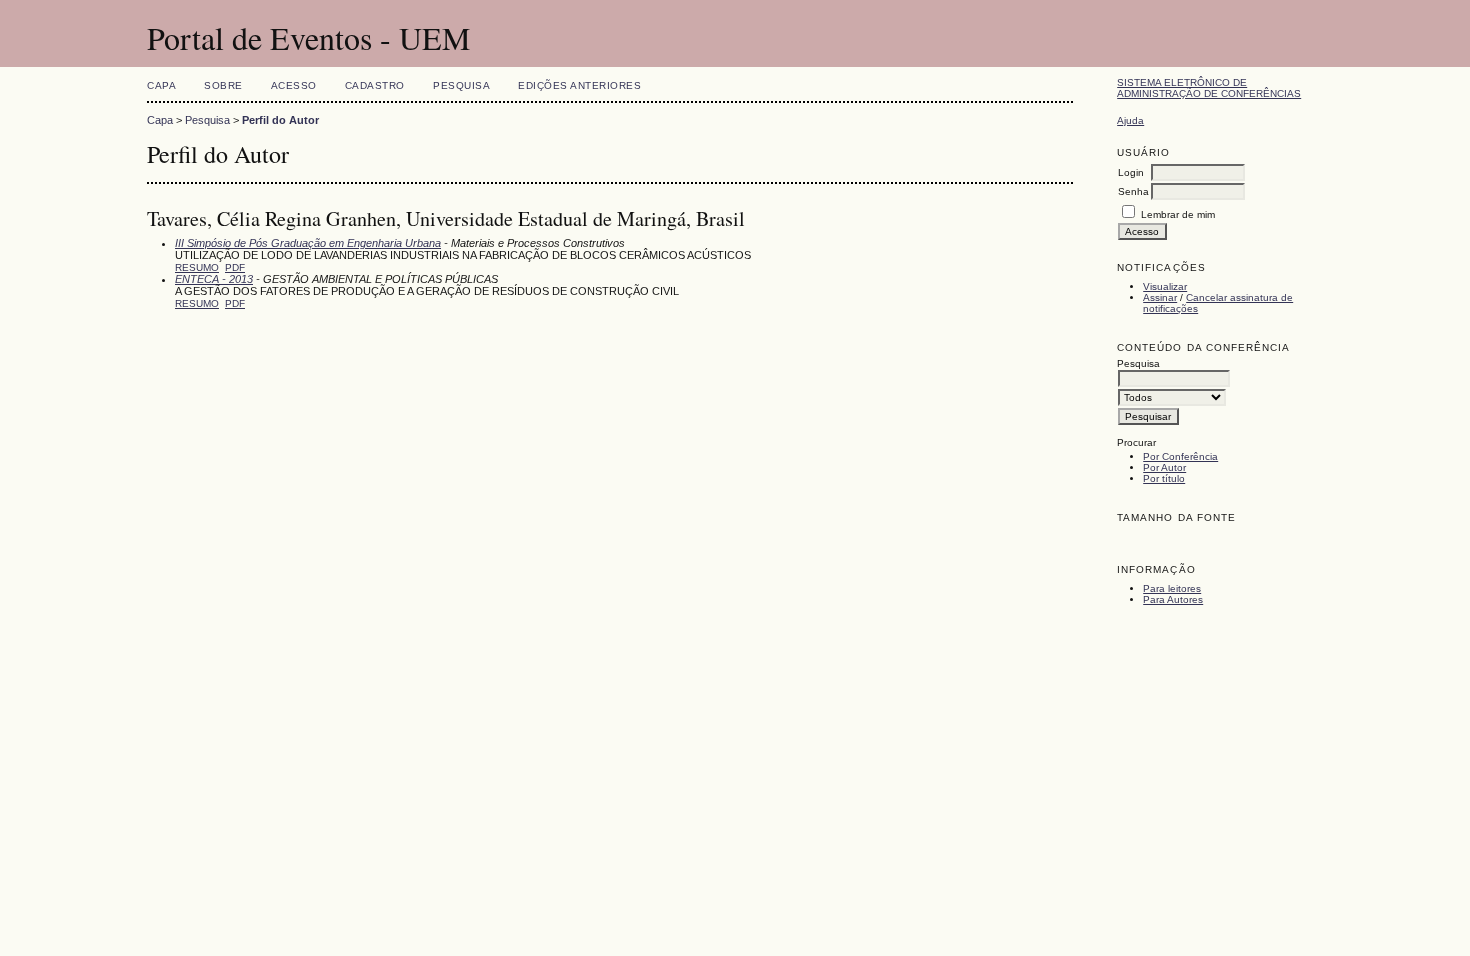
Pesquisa (461, 85)
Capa (161, 85)
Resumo (197, 267)
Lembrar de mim (1178, 214)
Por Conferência (1180, 456)
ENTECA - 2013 (214, 279)
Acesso (294, 85)
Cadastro (375, 85)
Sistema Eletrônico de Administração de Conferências (1209, 88)
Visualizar (1165, 286)
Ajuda (1130, 120)
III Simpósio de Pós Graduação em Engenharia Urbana (308, 243)
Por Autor (1164, 467)
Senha (1133, 191)
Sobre (223, 85)
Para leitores (1172, 588)
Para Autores (1173, 599)
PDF (235, 267)
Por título (1164, 478)
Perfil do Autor (280, 120)
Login (1131, 172)
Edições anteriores (579, 85)
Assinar (1160, 297)
